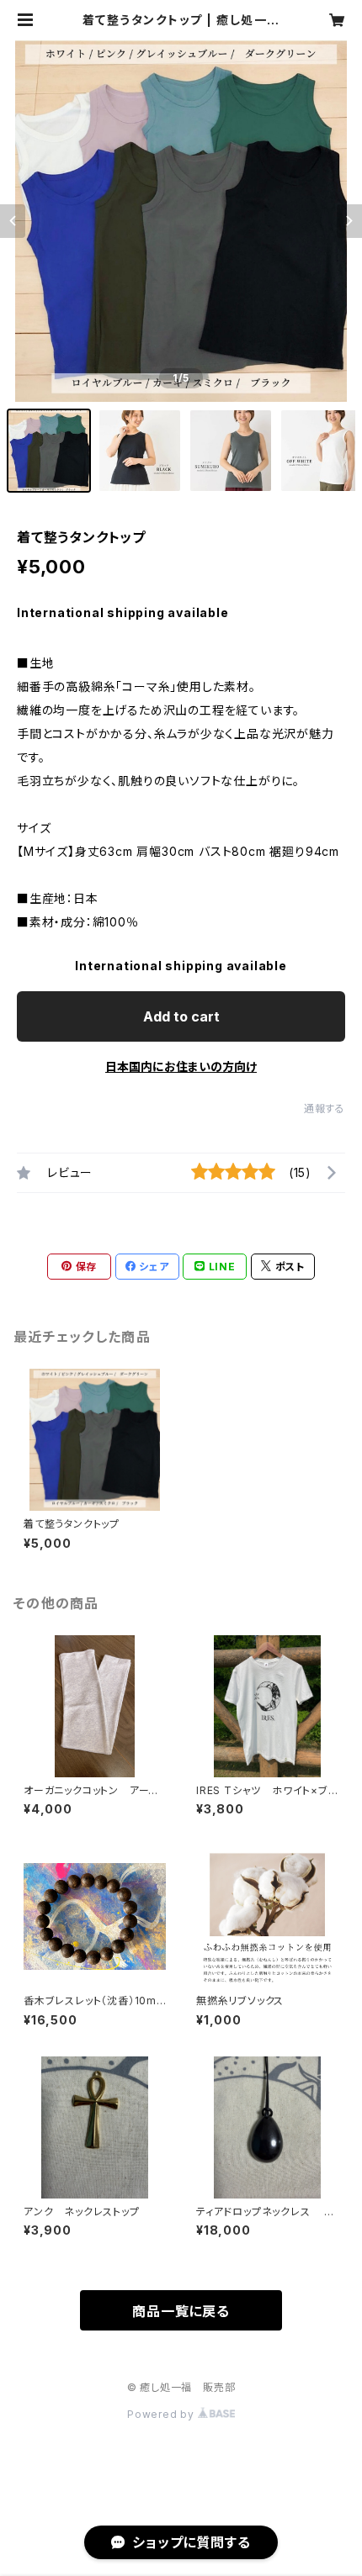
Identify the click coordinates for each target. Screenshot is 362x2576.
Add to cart (181, 1016)
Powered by (162, 2414)
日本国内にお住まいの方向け (181, 1066)
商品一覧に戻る (181, 2311)
